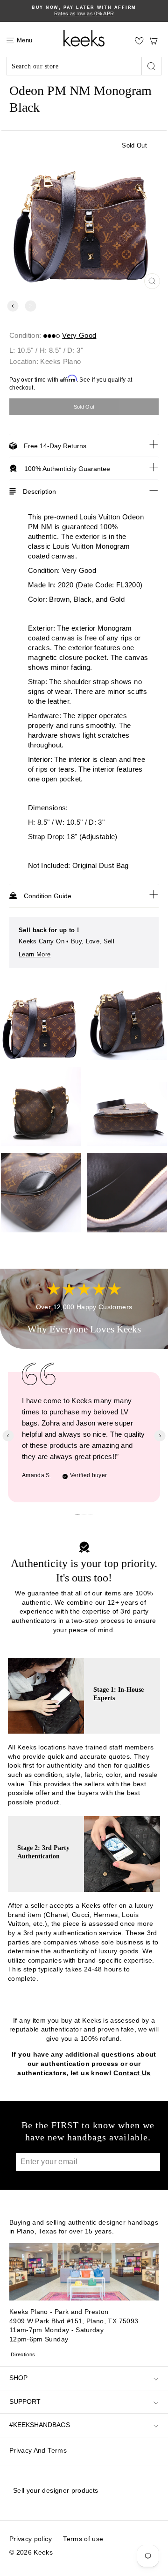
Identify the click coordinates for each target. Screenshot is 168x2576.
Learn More (35, 954)
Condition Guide (48, 896)
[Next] (31, 306)
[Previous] (13, 306)
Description (39, 491)
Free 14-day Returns (55, 446)
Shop (18, 2378)
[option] (84, 11)
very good (79, 335)
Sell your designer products (56, 2490)
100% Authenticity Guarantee (67, 469)
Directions (23, 2354)
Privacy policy (31, 2539)
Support (25, 2401)
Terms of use (83, 2539)
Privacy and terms (38, 2450)
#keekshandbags (40, 2425)
